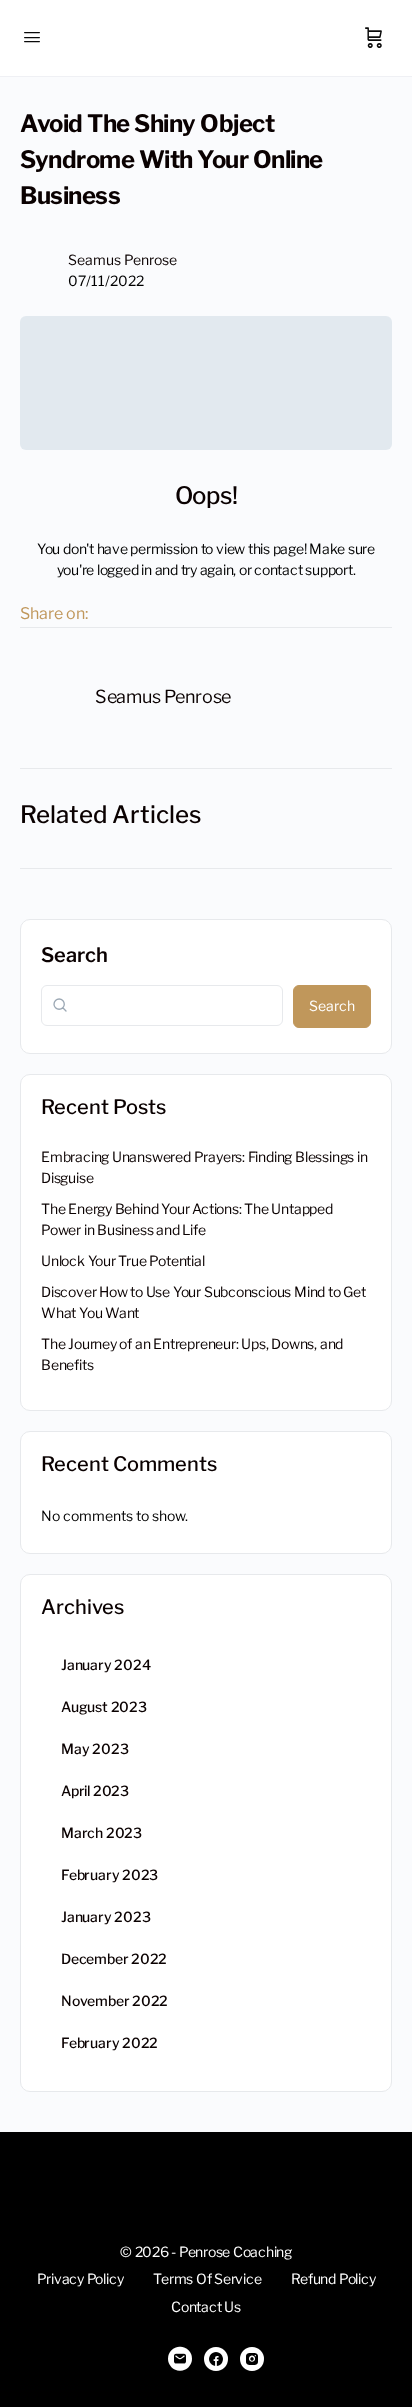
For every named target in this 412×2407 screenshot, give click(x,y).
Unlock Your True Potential (123, 1260)
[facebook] (216, 2359)
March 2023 (101, 1832)
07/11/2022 (106, 280)
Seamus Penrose (122, 259)
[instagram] (252, 2359)
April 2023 (95, 1790)
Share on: (54, 613)
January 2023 (105, 1916)
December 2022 (114, 1958)
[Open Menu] (32, 36)
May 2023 (94, 1748)
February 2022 (109, 2042)
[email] (180, 2359)
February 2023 (109, 1874)
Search (74, 955)
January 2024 (105, 1664)
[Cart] (374, 38)
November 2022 (114, 2000)
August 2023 (104, 1706)
